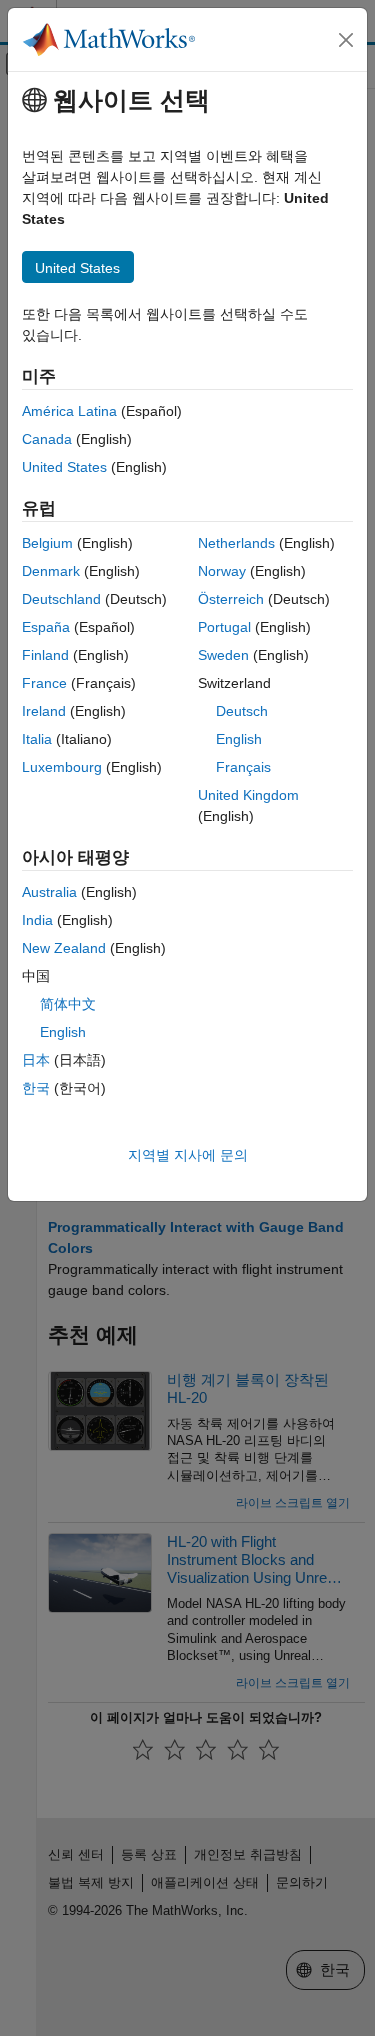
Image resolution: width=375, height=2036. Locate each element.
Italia (37, 739)
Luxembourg (62, 767)
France (44, 683)
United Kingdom (248, 795)
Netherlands (236, 543)
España (46, 627)
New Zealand (64, 948)
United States (64, 467)
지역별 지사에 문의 (188, 1155)
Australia (49, 892)
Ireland (44, 711)
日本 (36, 1060)
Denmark (51, 571)
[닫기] (346, 40)
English (239, 739)
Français (243, 767)
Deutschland (61, 599)
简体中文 (68, 1004)
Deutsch (242, 711)
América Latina (69, 411)
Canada (47, 439)
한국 (36, 1088)
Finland (45, 655)
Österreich (231, 599)
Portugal (224, 627)
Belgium (47, 543)
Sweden (223, 655)
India (37, 920)
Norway (222, 571)
